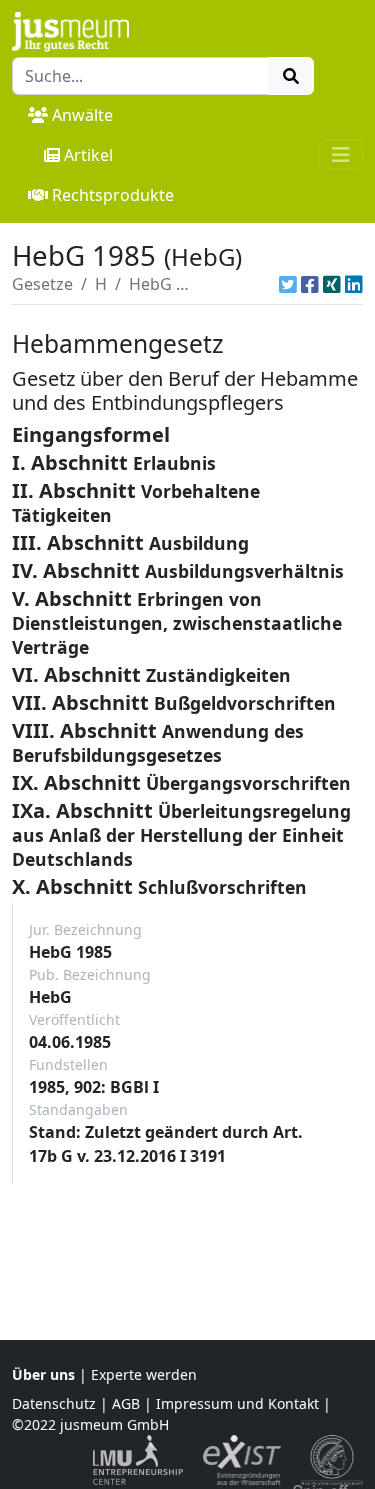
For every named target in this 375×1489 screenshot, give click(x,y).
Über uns (43, 1374)
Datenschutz (54, 1403)
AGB (126, 1403)
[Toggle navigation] (341, 155)
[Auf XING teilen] (332, 284)
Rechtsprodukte (113, 195)
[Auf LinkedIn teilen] (354, 284)
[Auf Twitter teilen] (288, 284)
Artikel (88, 155)
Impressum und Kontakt (237, 1403)
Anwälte (82, 115)
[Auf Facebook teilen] (310, 284)
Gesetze (42, 284)
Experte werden (144, 1374)
